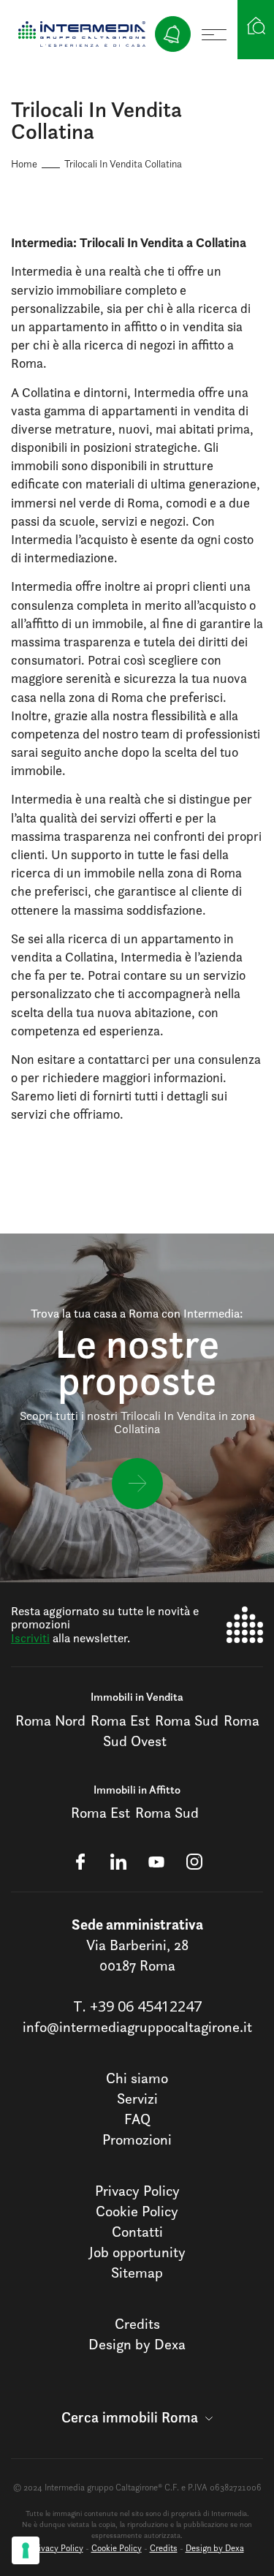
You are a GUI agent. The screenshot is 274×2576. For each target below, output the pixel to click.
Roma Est (120, 1721)
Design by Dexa (137, 2344)
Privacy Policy (137, 2191)
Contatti (137, 2232)
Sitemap (137, 2273)
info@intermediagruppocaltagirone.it (137, 2027)
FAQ (137, 2119)
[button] (137, 2417)
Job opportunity (137, 2252)
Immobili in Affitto (137, 1790)
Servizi (137, 2099)
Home (24, 163)
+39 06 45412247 (146, 2006)
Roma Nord (50, 1721)
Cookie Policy (137, 2211)
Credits (137, 2324)
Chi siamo (137, 2078)
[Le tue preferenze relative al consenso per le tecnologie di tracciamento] (26, 2550)
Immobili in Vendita (137, 1697)
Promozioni (137, 2139)
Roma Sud (187, 1721)
